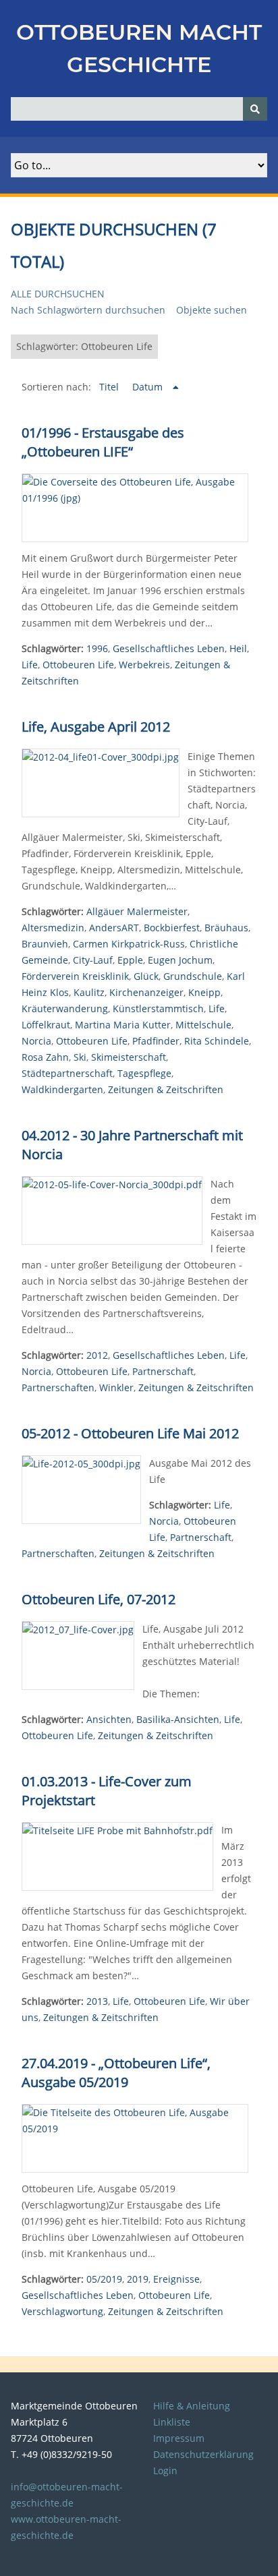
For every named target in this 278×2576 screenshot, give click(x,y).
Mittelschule (203, 1025)
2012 (97, 1355)
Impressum (179, 2438)
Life (30, 665)
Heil (238, 648)
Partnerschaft (163, 1371)
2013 (97, 2001)
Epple (130, 960)
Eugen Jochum (180, 960)
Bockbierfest (172, 928)
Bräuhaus (226, 928)
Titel (110, 387)
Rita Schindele (217, 1041)
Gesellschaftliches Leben (169, 648)
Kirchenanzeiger (146, 992)
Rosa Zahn (45, 1057)
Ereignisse (176, 2279)
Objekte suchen (212, 310)
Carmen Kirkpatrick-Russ (129, 944)
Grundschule (193, 976)
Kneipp (204, 992)
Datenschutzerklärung (203, 2454)
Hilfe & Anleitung (192, 2406)
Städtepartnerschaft (67, 1073)
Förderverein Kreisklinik (75, 976)
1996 (97, 648)
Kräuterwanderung (65, 1008)
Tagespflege (144, 1073)
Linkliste (172, 2422)
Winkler (116, 1387)
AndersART (114, 928)
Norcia (36, 1041)
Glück (146, 976)
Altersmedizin (53, 928)
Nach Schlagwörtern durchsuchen (88, 310)
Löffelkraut (46, 1025)
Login (165, 2470)
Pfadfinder (156, 1041)
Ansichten (109, 1719)
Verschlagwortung (62, 2311)
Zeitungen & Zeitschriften (166, 1089)
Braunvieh (45, 944)
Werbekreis (144, 665)
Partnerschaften (58, 1387)
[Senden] (255, 109)
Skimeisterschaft (129, 1057)
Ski (80, 1057)
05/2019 (104, 2279)
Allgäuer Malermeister (137, 911)
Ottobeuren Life (78, 665)
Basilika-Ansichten (178, 1719)
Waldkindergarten (62, 1089)
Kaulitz (89, 992)
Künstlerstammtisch (158, 1008)
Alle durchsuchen (58, 294)
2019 (138, 2279)
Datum (149, 387)
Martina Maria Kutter (123, 1025)
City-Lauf (93, 960)
